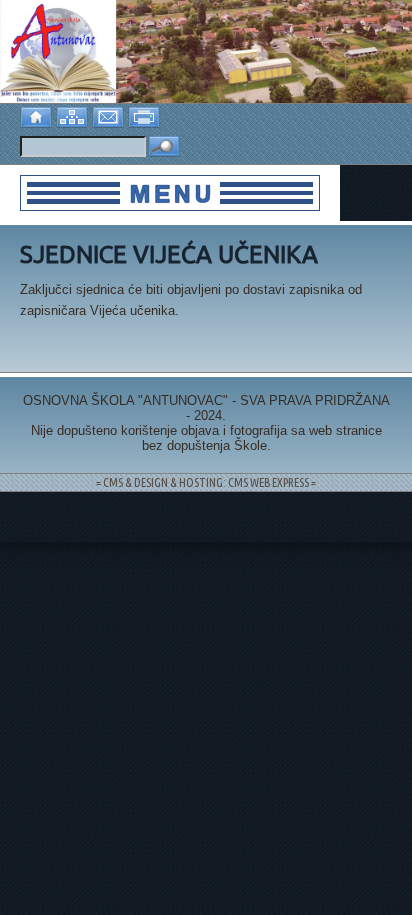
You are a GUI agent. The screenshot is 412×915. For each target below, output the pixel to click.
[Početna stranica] (38, 115)
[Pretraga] (164, 147)
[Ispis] (146, 115)
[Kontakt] (110, 115)
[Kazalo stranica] (74, 115)
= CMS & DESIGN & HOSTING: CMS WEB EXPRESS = (206, 482)
